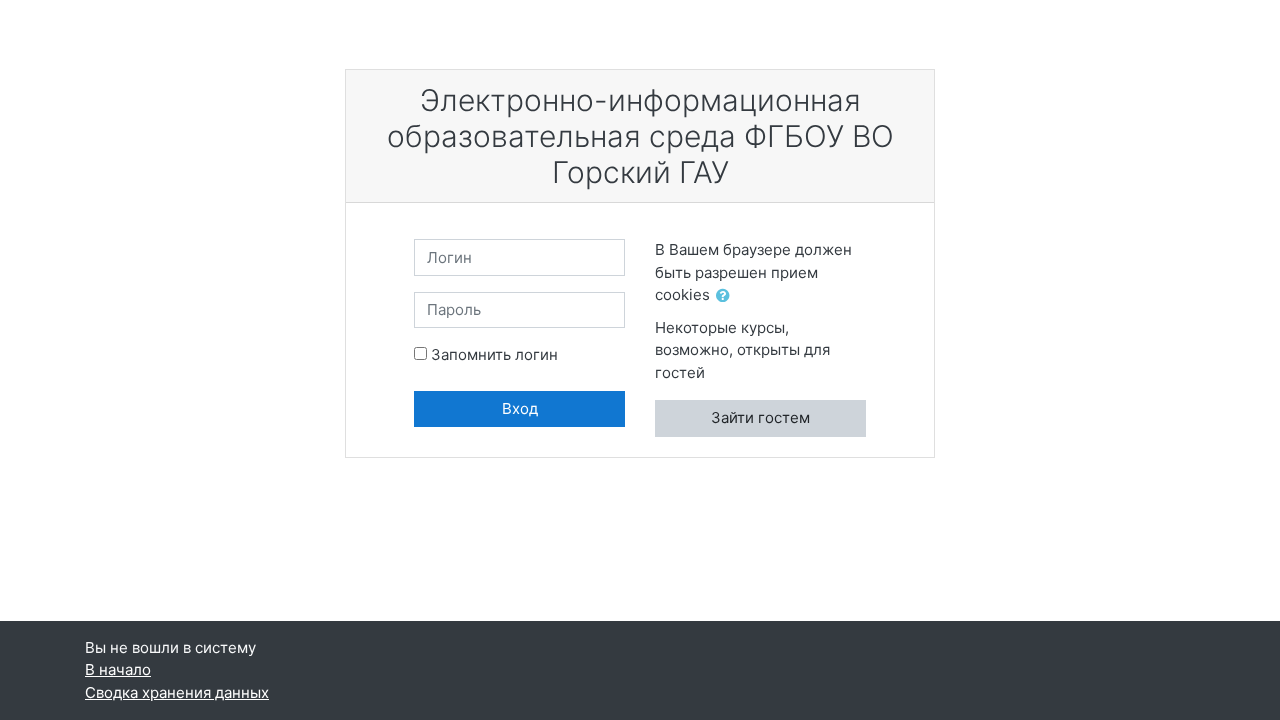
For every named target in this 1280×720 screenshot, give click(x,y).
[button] (727, 296)
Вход (520, 408)
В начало (118, 669)
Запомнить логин (494, 354)
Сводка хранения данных (177, 692)
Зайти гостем (760, 417)
